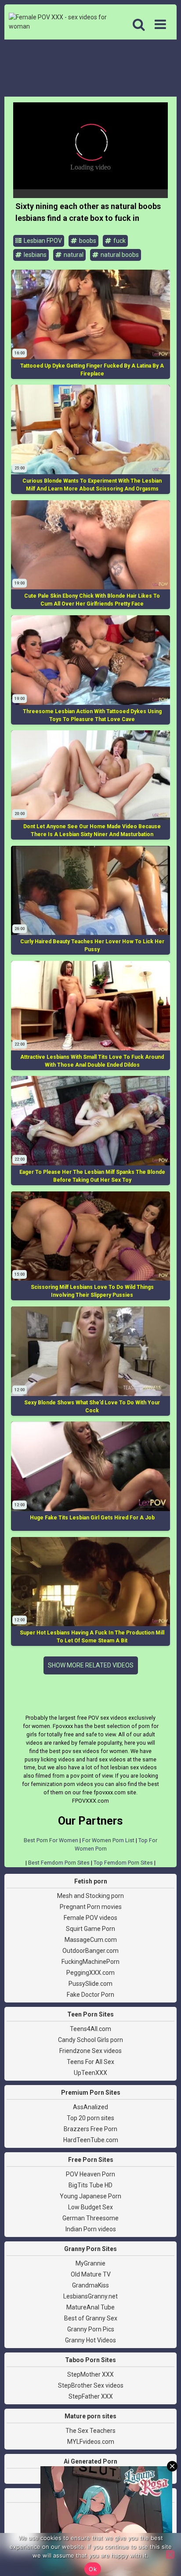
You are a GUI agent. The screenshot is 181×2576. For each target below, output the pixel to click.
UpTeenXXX (90, 2073)
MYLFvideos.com (91, 2442)
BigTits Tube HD (90, 2185)
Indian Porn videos (91, 2229)
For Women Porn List (108, 1840)
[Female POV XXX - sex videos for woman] (58, 22)
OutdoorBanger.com (90, 1951)
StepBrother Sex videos (91, 2385)
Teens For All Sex (90, 2062)
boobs (87, 241)
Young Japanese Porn (90, 2196)
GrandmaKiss (90, 2285)
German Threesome (90, 2218)
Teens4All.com (90, 2029)
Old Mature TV (91, 2274)
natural (73, 255)
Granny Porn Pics (91, 2329)
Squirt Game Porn (90, 1929)
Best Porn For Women (51, 1840)
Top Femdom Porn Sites (123, 1863)
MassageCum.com (91, 1940)
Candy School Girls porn (90, 2040)
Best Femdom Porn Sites (59, 1863)
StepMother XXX (90, 2374)
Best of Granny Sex (91, 2318)
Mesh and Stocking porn (90, 1896)
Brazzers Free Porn (90, 2129)
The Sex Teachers (90, 2431)
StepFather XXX (91, 2396)
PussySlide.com (90, 1984)
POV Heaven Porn (90, 2174)
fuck (119, 241)
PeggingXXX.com (90, 1973)
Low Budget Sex (90, 2207)
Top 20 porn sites (90, 2118)
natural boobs (119, 255)
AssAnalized (90, 2107)
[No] (170, 2554)
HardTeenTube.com (91, 2140)
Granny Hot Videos (90, 2340)
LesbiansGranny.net (90, 2296)
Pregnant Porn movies (91, 1907)
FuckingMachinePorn (90, 1962)
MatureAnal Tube (90, 2307)
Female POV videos (90, 1918)
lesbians (34, 255)
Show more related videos (91, 1665)
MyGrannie (90, 2263)
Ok (93, 2569)
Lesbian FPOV (42, 241)
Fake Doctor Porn (90, 1995)
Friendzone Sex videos (90, 2051)
